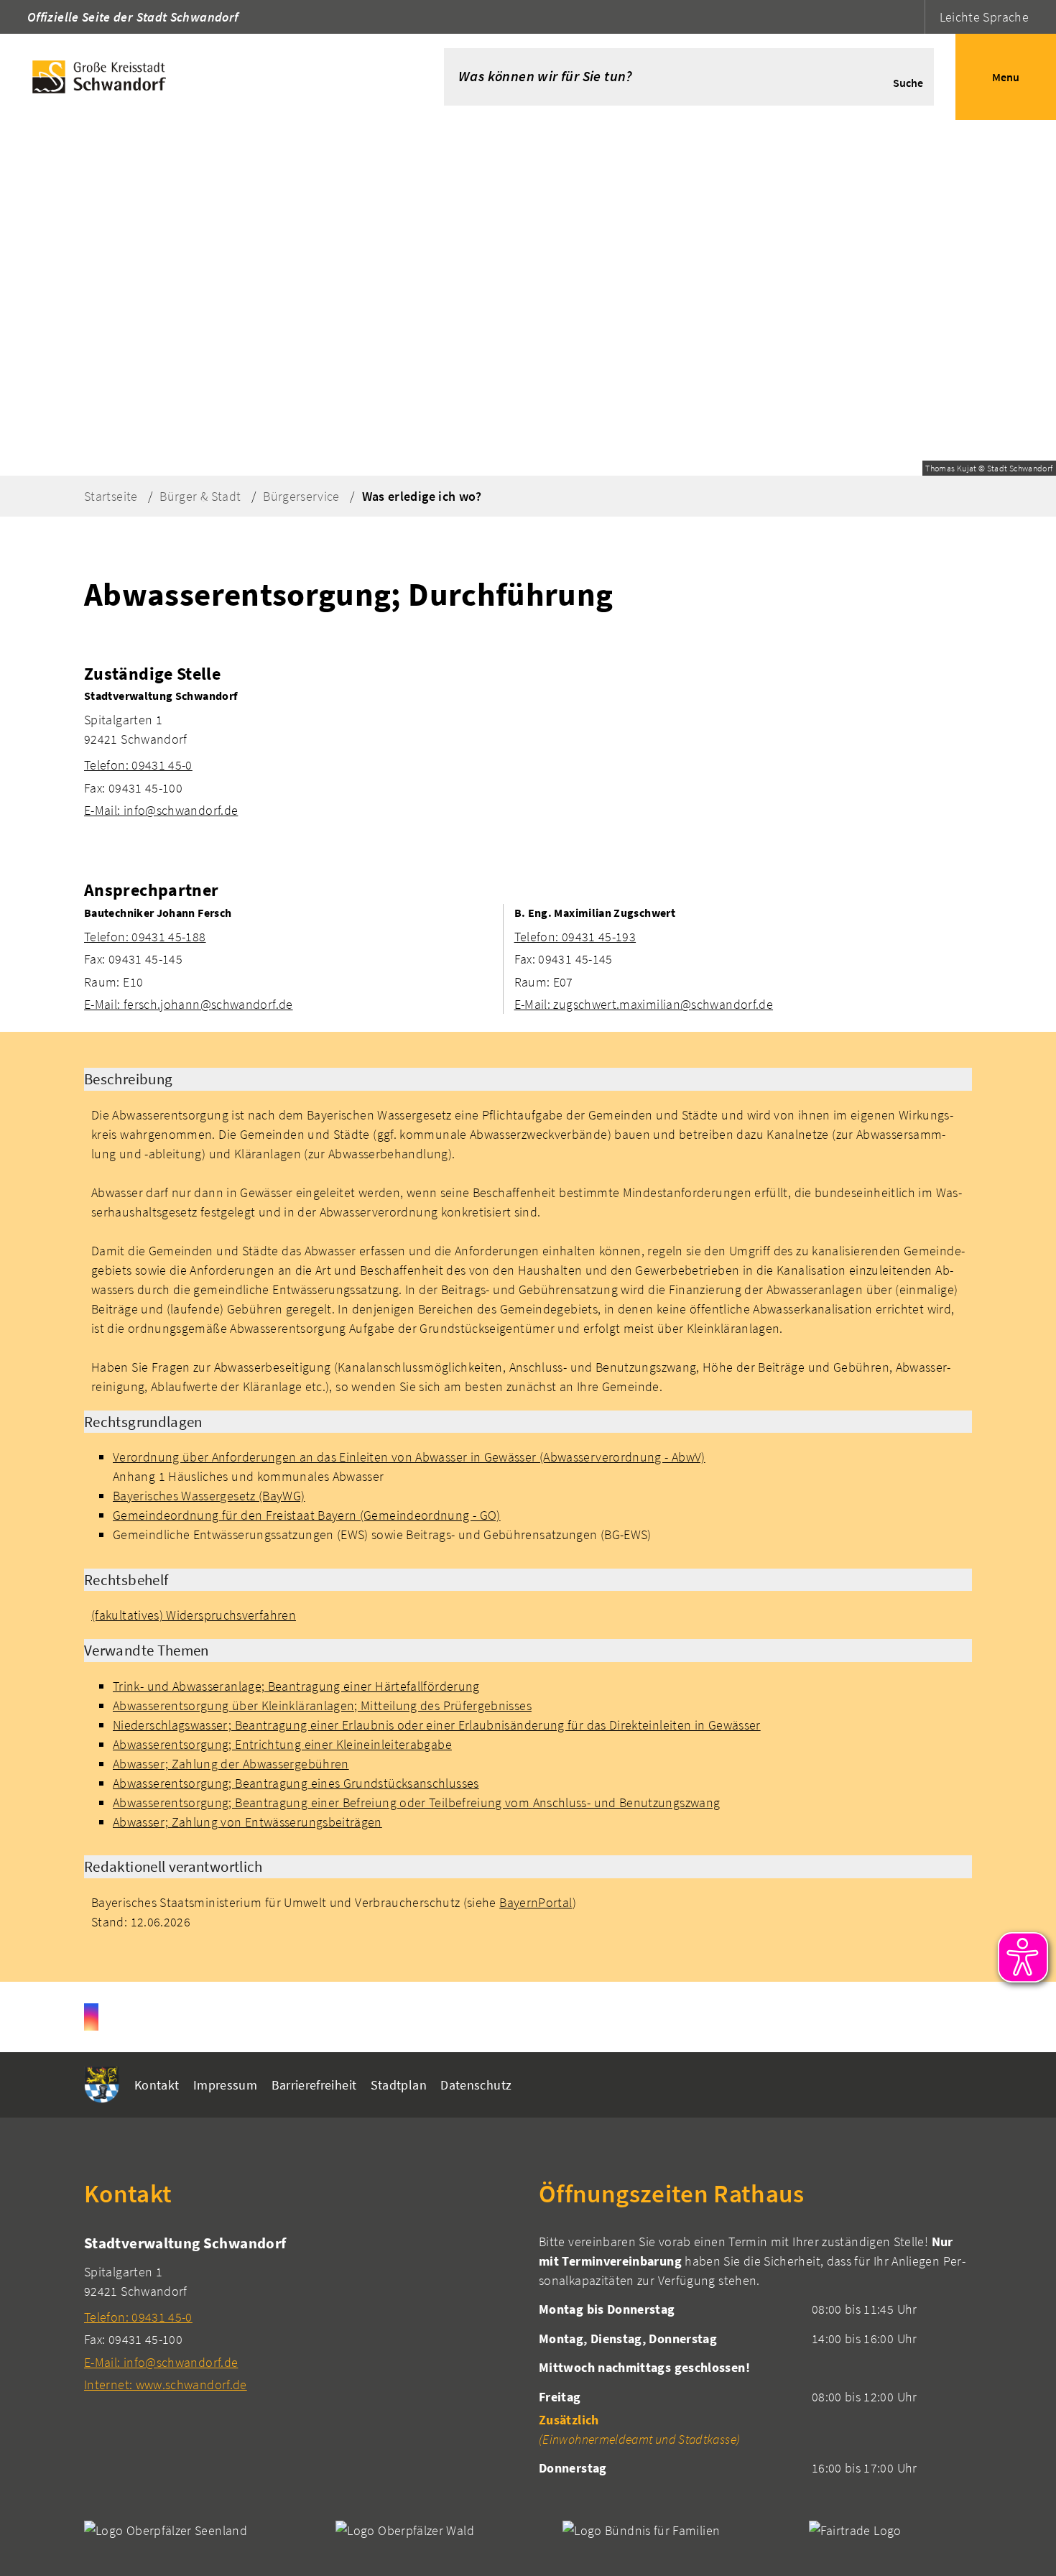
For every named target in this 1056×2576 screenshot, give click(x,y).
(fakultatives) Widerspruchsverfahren (194, 1615)
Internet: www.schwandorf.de (166, 2385)
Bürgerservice (301, 496)
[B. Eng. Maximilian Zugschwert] (743, 959)
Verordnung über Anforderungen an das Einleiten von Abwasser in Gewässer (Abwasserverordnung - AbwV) (409, 1457)
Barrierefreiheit (314, 2085)
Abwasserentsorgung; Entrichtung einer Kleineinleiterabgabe (282, 1744)
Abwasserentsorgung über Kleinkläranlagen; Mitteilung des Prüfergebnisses (322, 1705)
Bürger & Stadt (200, 496)
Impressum (225, 2085)
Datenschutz (476, 2085)
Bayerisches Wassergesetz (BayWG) (209, 1496)
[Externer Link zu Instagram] (91, 2017)
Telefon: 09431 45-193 (575, 937)
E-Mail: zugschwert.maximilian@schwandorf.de (644, 1004)
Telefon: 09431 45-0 (138, 765)
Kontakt (157, 2085)
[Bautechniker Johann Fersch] (288, 959)
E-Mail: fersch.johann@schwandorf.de (189, 1004)
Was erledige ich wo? (422, 496)
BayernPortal (536, 1902)
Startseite (111, 496)
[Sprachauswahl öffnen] (912, 17)
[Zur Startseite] (200, 77)
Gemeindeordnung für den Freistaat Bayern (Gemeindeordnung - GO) (307, 1515)
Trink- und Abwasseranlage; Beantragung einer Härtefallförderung (296, 1686)
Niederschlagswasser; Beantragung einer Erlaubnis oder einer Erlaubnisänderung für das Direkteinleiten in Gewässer (437, 1725)
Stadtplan (399, 2085)
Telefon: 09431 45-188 (145, 937)
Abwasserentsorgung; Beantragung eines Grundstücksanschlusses (296, 1783)
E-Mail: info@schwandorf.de (161, 810)
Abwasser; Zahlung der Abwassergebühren (231, 1764)
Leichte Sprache (984, 17)
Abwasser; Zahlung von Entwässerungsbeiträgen (247, 1822)
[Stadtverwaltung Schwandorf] (528, 753)
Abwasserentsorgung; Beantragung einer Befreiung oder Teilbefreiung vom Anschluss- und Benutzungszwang (416, 1802)
